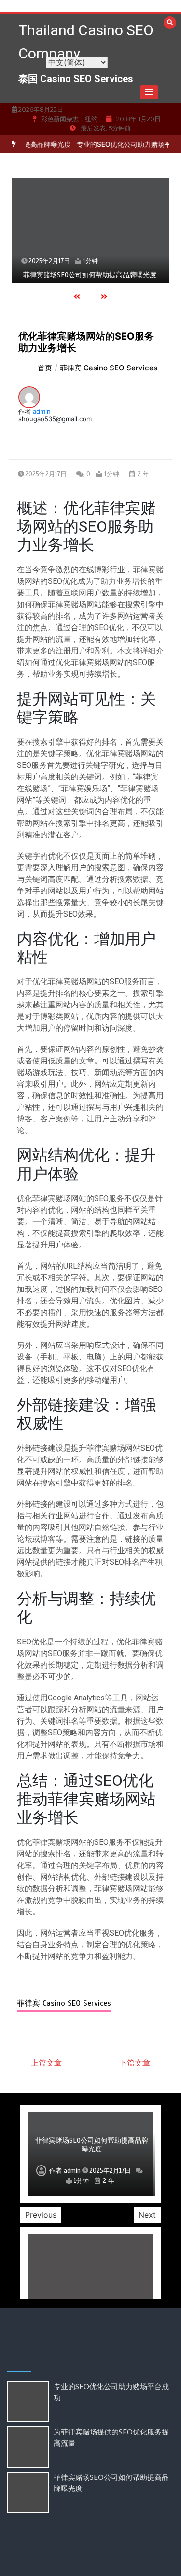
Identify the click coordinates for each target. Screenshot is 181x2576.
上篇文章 (46, 2063)
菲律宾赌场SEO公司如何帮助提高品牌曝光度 (90, 275)
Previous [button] (41, 2215)
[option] (90, 230)
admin (42, 411)
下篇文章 (135, 2063)
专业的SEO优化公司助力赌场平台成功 (123, 144)
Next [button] (147, 2215)
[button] (149, 92)
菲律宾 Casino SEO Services (64, 2003)
